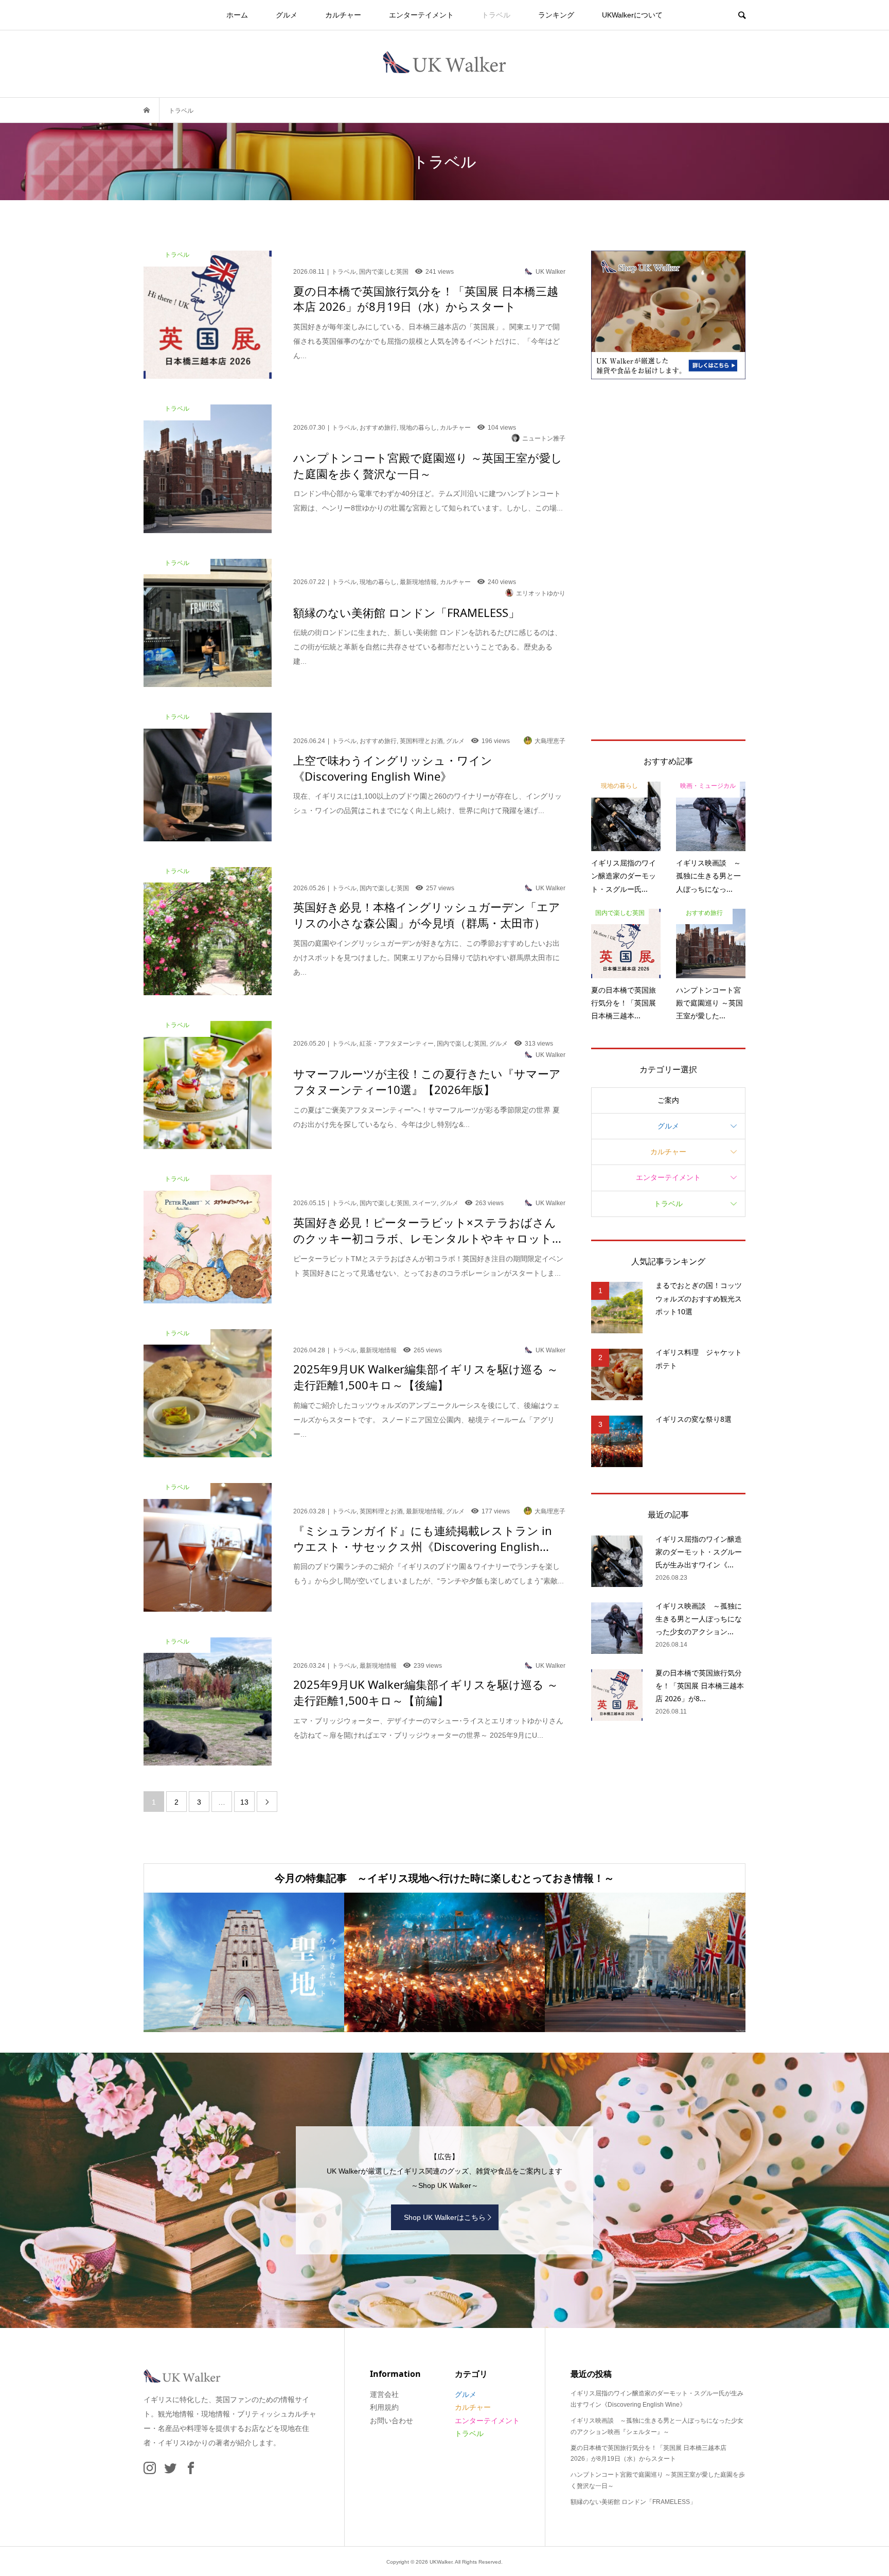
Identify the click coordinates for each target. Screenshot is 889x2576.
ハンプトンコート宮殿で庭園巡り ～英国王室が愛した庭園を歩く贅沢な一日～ (658, 2480)
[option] (244, 1962)
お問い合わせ (392, 2421)
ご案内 (668, 1100)
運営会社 (384, 2394)
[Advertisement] (668, 559)
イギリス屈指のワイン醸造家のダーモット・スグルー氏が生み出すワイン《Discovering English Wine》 (657, 2399)
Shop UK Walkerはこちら (445, 2217)
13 (244, 1802)
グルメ (287, 15)
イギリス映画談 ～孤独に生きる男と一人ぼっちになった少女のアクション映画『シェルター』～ (657, 2426)
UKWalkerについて (632, 15)
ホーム (237, 15)
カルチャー (343, 15)
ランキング (556, 15)
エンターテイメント (421, 15)
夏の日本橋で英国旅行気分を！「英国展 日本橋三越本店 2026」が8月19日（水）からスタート (648, 2454)
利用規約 (384, 2407)
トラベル (496, 15)
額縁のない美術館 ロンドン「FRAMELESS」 (633, 2502)
